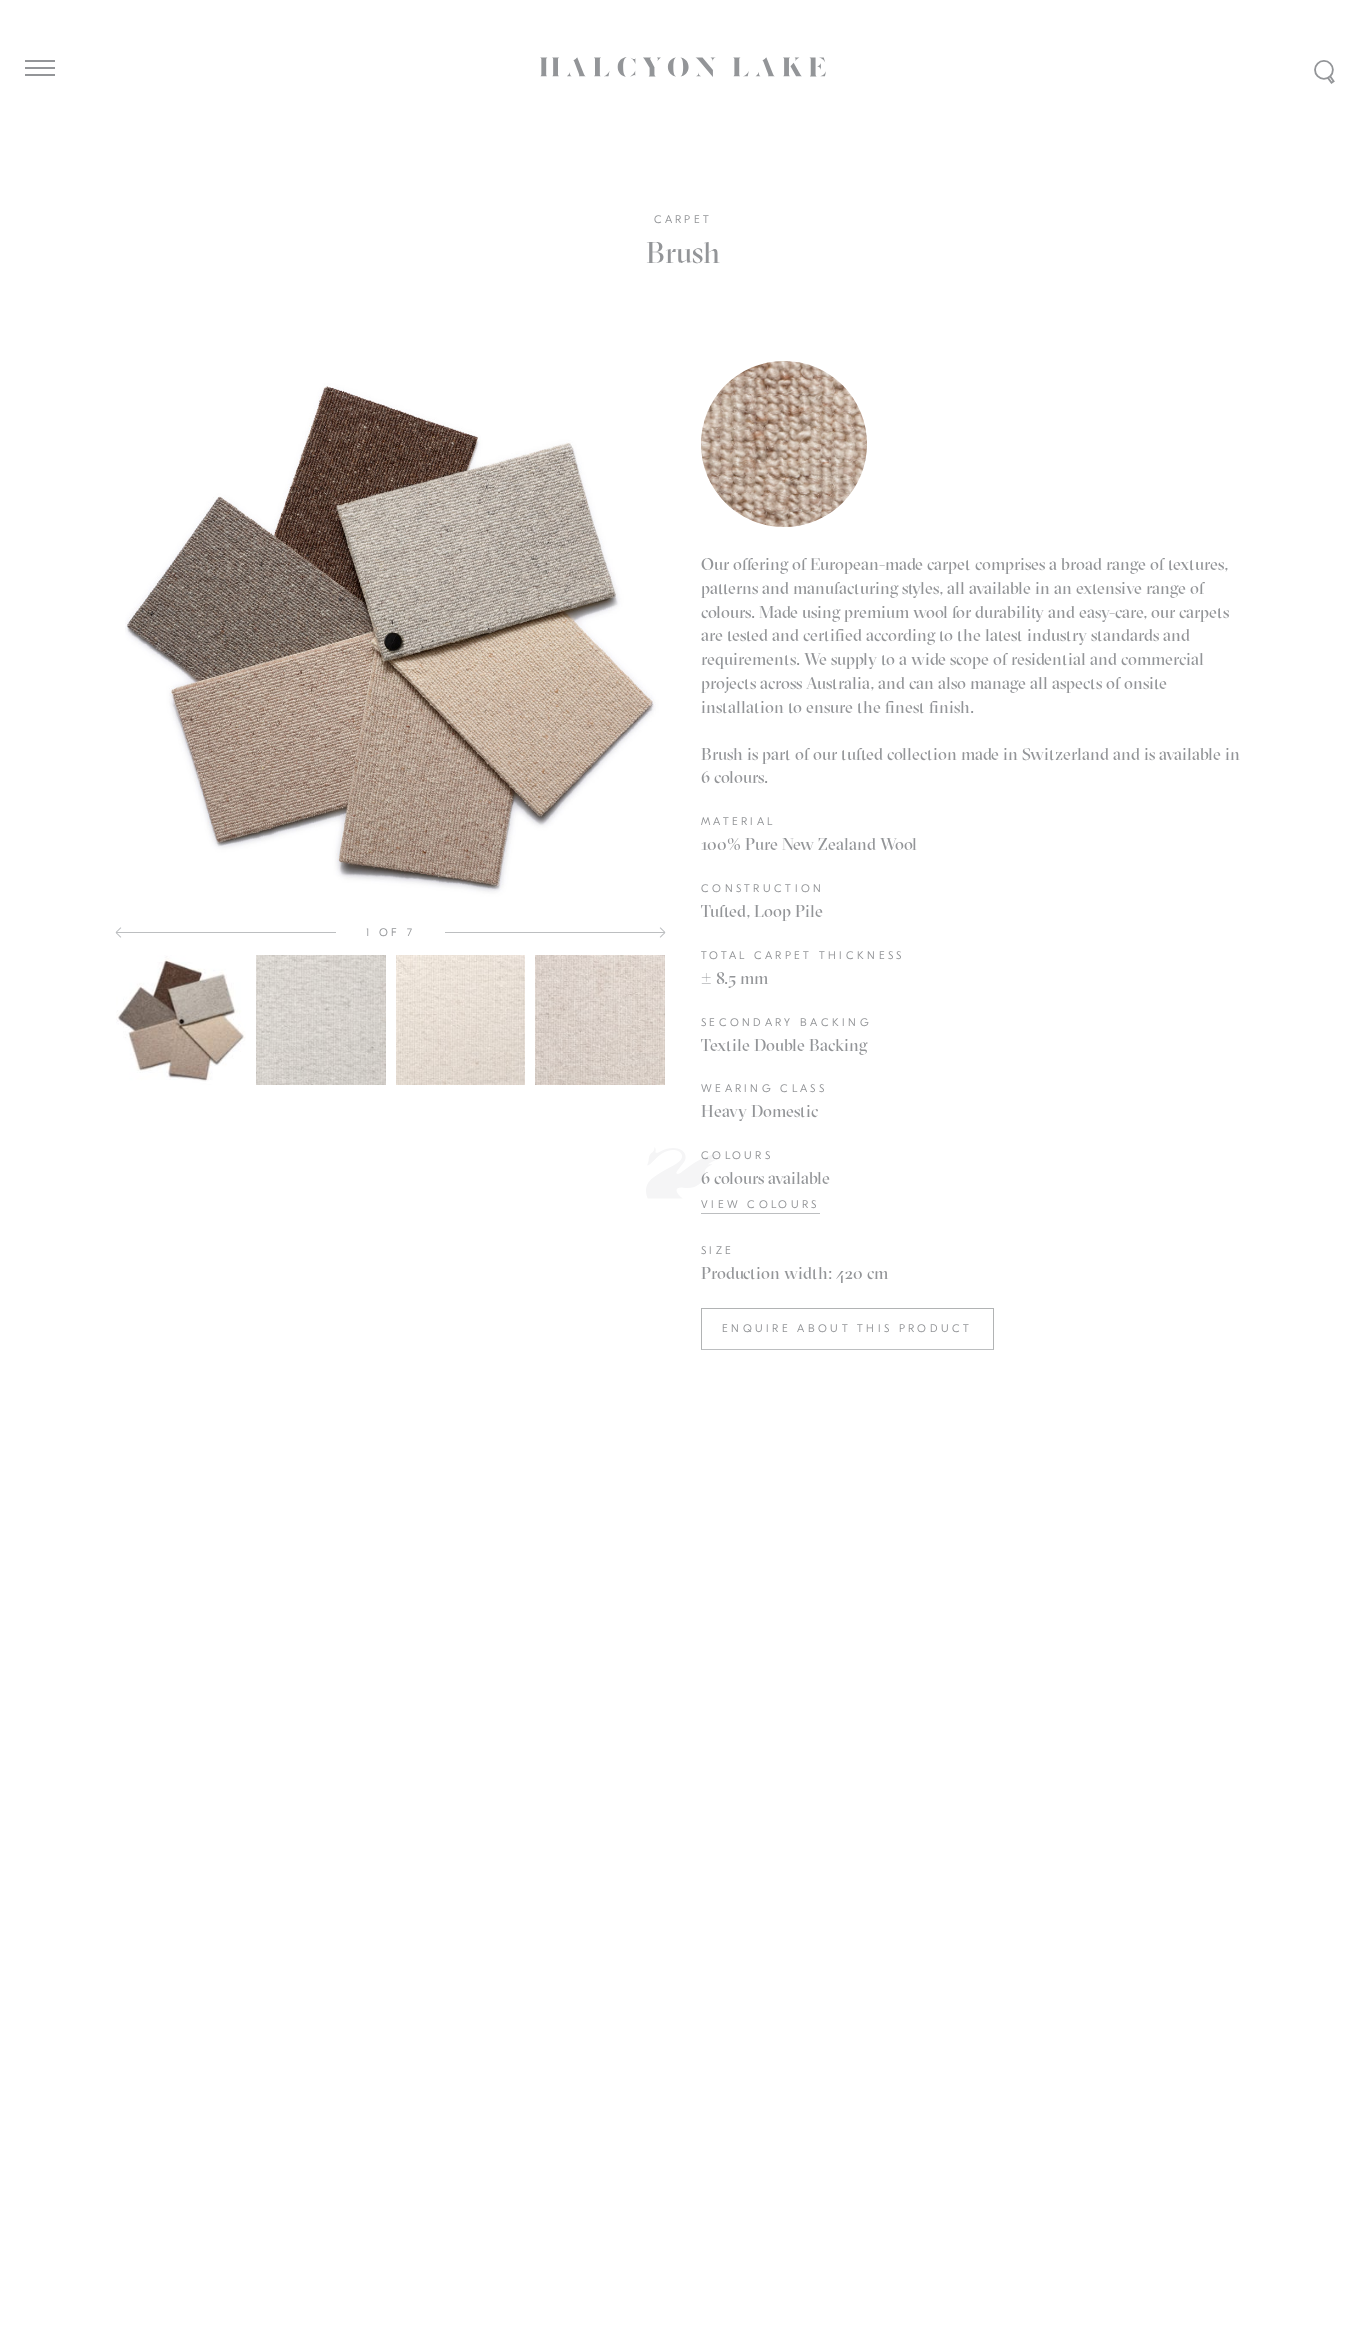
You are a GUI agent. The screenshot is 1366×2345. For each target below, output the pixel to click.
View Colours (760, 1204)
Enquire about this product (847, 1328)
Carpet (683, 219)
